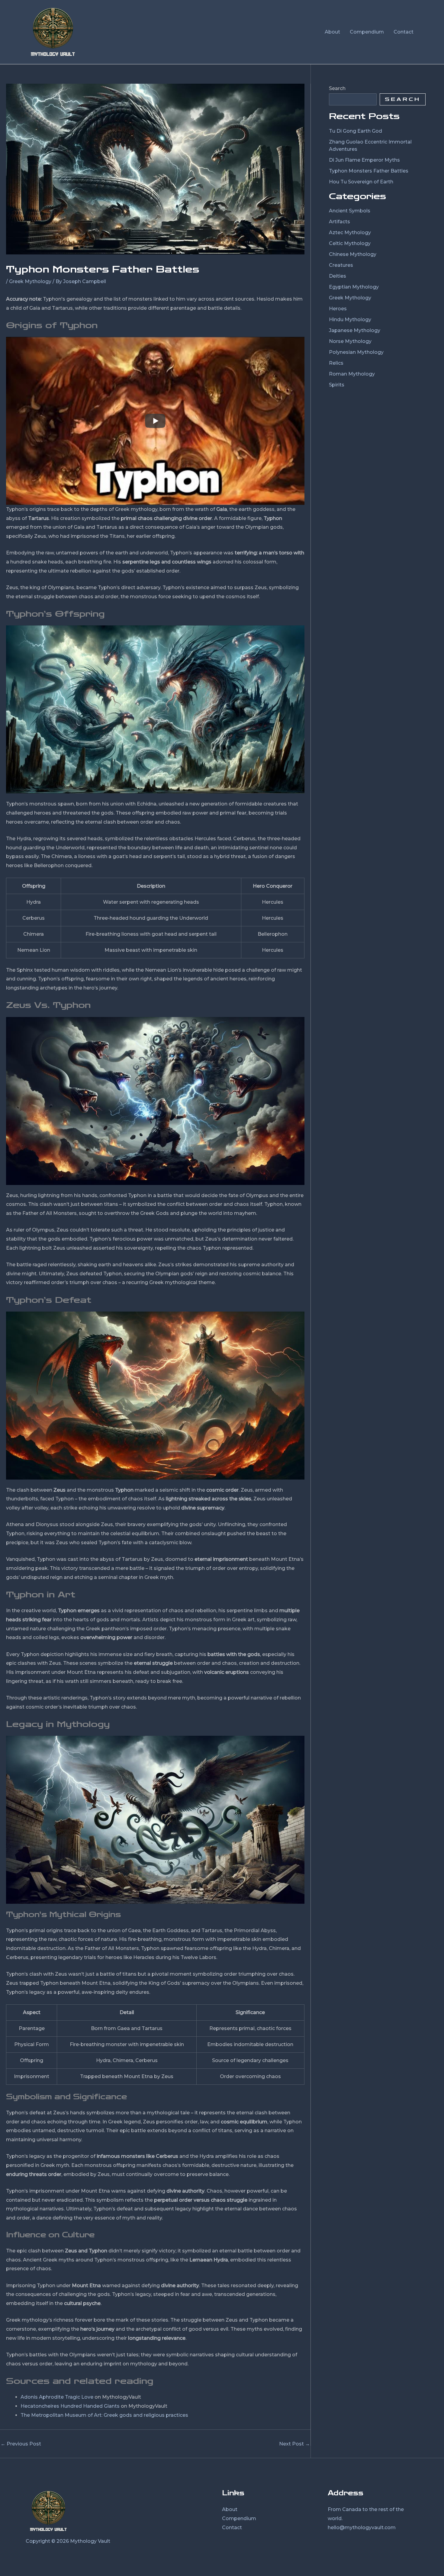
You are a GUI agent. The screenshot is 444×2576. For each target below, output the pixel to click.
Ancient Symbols (350, 211)
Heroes (338, 309)
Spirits (337, 385)
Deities (338, 276)
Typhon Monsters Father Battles (369, 171)
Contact (232, 2528)
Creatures (341, 265)
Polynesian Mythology (356, 352)
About (230, 2509)
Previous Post (21, 2444)
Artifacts (339, 222)
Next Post (294, 2444)
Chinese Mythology (353, 254)
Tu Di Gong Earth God (356, 131)
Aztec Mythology (350, 232)
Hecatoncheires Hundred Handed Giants (70, 2406)
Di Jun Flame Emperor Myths (364, 160)
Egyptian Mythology (354, 287)
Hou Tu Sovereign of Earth (361, 182)
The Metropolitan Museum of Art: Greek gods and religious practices (104, 2415)
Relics (336, 363)
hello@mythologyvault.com (362, 2528)
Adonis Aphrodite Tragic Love (57, 2397)
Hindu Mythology (350, 320)
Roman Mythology (352, 374)
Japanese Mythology (355, 330)
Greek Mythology (30, 281)
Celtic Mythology (350, 243)
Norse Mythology (350, 341)
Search (337, 88)
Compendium (239, 2518)
